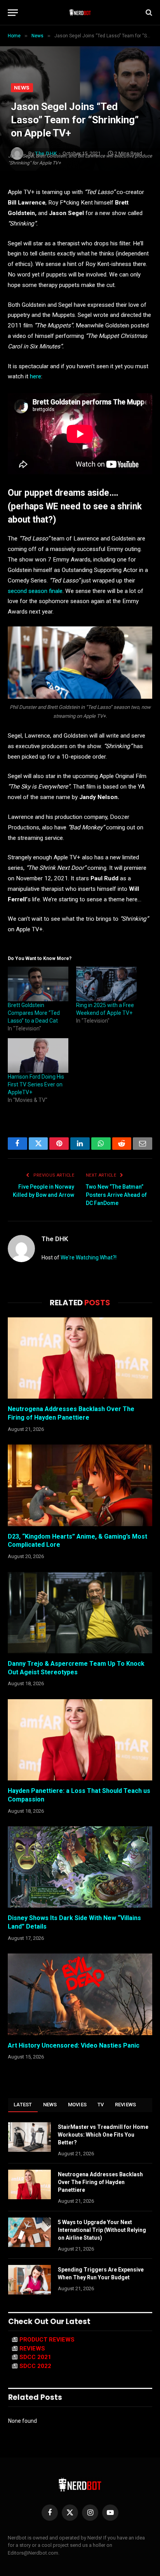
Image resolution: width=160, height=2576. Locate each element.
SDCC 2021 (35, 2357)
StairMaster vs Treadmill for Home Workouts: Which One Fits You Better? (103, 2135)
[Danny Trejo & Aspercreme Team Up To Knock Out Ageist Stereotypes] (80, 1613)
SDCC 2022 (35, 2366)
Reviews (126, 2105)
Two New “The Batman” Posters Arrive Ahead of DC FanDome (116, 1195)
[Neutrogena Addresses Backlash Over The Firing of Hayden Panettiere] (80, 1358)
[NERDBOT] (80, 12)
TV (101, 2105)
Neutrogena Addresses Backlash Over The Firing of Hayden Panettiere (100, 2182)
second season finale (35, 591)
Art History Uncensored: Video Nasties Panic (74, 2045)
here (36, 376)
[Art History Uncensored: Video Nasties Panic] (80, 1994)
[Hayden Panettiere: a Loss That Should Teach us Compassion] (80, 1740)
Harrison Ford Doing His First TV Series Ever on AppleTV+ (36, 1084)
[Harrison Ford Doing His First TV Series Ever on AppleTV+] (38, 1055)
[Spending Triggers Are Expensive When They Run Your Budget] (30, 2280)
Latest (23, 2105)
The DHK (55, 1239)
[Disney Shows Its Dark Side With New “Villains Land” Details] (80, 1867)
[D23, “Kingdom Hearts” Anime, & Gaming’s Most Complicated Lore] (80, 1485)
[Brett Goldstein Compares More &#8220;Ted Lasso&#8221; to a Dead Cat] (38, 984)
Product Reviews (47, 2340)
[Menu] (13, 13)
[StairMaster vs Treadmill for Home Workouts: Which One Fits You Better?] (30, 2137)
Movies (77, 2105)
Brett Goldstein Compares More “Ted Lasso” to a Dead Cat (34, 1013)
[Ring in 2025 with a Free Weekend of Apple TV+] (106, 984)
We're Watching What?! (89, 1257)
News (22, 88)
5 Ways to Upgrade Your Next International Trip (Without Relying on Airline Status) (102, 2230)
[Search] (148, 13)
